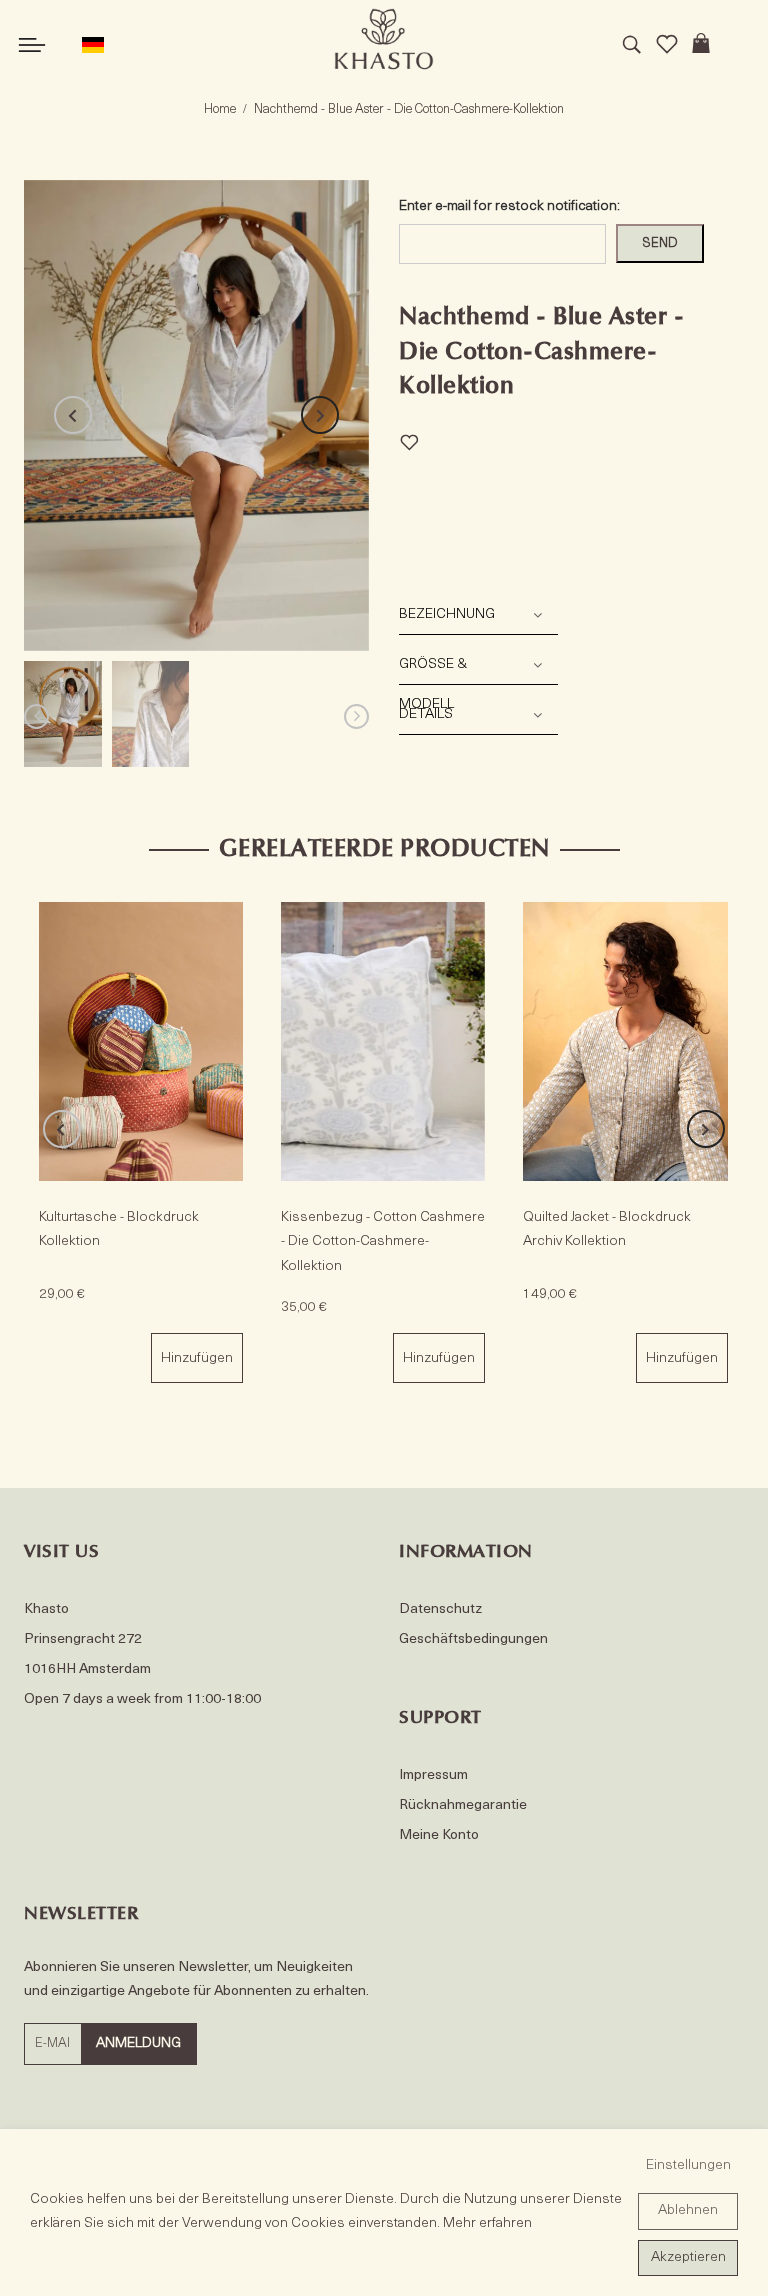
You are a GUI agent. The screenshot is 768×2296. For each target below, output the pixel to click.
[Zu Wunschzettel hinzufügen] (409, 439)
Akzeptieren (688, 2257)
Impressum (433, 1775)
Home (220, 109)
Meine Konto (439, 1835)
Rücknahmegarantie (463, 1805)
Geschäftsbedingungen (473, 1639)
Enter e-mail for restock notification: (509, 206)
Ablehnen (688, 2210)
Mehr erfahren (487, 2223)
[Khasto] (384, 39)
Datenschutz (440, 1609)
